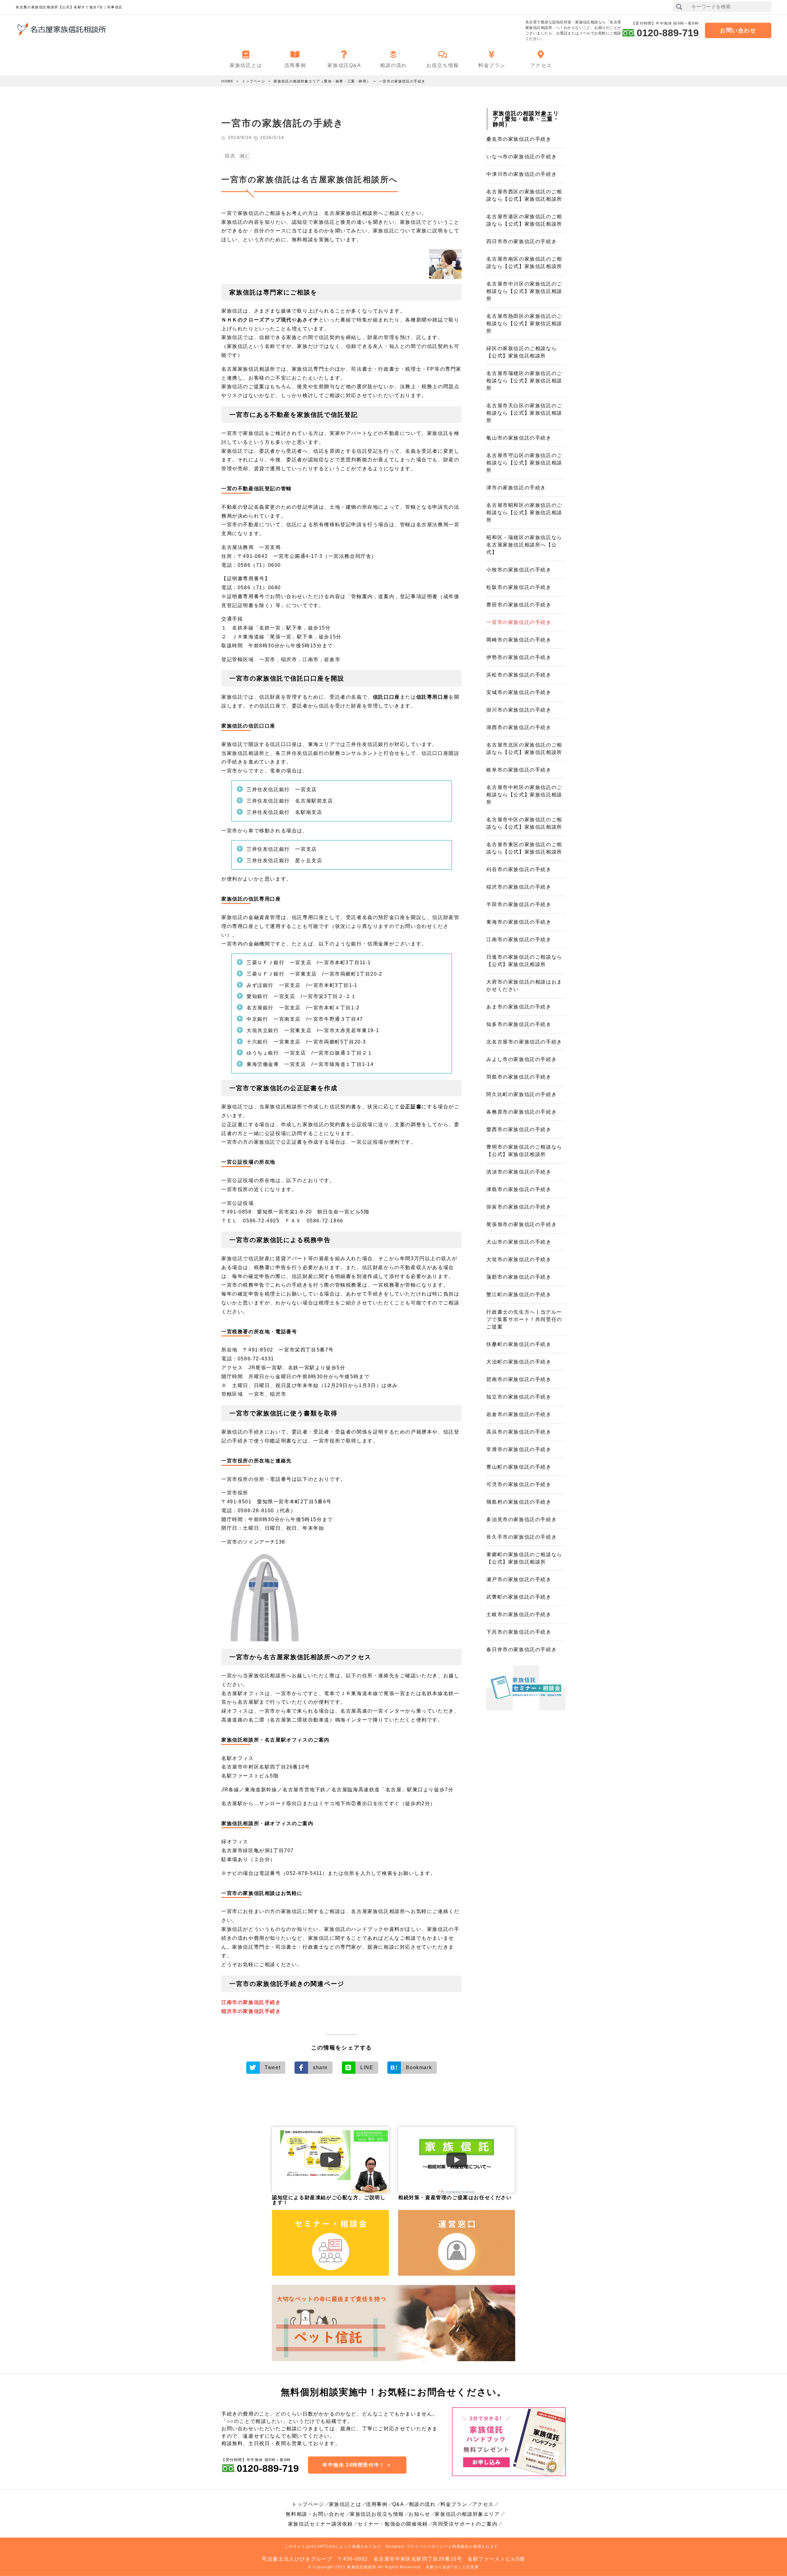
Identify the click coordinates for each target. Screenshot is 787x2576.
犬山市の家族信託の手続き (519, 1242)
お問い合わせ (738, 30)
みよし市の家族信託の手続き (522, 1059)
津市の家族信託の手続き (516, 488)
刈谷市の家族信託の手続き (519, 869)
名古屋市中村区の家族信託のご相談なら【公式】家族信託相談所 (524, 795)
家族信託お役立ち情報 (377, 2514)
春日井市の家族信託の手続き (522, 1649)
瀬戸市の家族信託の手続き (519, 1579)
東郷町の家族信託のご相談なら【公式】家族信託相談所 (524, 1558)
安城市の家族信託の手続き (519, 692)
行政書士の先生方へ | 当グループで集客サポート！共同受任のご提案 (524, 1319)
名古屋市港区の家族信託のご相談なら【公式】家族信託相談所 (524, 220)
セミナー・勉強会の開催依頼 (393, 2524)
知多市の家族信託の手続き (519, 1024)
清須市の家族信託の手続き (519, 1172)
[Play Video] (330, 2160)
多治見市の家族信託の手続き (522, 1519)
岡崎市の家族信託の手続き (519, 640)
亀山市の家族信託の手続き (519, 438)
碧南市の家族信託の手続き (519, 1379)
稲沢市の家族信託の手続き (519, 887)
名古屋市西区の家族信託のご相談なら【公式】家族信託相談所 (524, 195)
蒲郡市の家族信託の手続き (519, 1277)
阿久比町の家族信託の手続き (522, 1094)
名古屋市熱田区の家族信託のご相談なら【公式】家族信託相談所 (524, 323)
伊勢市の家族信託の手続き (519, 657)
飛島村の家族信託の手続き (519, 1502)
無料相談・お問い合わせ (315, 2514)
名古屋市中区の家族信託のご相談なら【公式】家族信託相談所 (524, 823)
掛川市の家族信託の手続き (519, 710)
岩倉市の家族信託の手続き (519, 1414)
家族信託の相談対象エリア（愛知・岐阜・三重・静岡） (322, 81)
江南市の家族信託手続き (251, 2002)
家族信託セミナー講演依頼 (320, 2524)
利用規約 (461, 2546)
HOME (227, 81)
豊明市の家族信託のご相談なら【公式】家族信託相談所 (524, 1151)
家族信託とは (345, 2504)
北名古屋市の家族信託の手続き (524, 1042)
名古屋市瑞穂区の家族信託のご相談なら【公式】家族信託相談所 (524, 381)
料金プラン (454, 2504)
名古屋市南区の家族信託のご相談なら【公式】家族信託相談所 (524, 263)
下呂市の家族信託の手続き (519, 1632)
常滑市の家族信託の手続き (519, 1449)
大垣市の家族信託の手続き (519, 1259)
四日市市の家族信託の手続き (522, 241)
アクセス (483, 2504)
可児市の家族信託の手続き (519, 1484)
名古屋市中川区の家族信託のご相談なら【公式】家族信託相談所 (524, 291)
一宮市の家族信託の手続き (402, 81)
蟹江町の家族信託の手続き (519, 1294)
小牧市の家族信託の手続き (519, 570)
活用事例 (377, 2504)
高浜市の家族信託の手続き (519, 1432)
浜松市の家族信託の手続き (519, 675)
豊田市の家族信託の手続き (519, 605)
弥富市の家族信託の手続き (519, 1207)
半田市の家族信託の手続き (519, 904)
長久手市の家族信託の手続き (522, 1537)
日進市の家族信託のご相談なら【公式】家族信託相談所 (524, 961)
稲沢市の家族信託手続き (251, 2011)
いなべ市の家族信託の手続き (522, 157)
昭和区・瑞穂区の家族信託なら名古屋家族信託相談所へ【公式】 (524, 545)
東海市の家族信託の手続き (519, 922)
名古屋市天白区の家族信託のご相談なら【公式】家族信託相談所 (524, 413)
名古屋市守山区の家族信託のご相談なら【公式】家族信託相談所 (524, 463)
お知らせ (419, 2514)
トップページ (254, 81)
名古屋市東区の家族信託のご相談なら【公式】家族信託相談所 (524, 848)
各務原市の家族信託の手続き (522, 1112)
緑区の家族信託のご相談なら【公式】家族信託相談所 (522, 352)
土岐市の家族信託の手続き (519, 1614)
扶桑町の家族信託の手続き (519, 1344)
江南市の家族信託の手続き (519, 939)
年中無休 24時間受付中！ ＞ (357, 2465)
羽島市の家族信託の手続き (519, 1077)
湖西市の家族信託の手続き (519, 727)
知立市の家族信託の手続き (519, 1397)
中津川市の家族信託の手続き (522, 174)
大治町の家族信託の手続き (519, 1362)
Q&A (398, 2504)
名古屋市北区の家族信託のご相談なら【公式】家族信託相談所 (524, 749)
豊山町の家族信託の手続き (519, 1467)
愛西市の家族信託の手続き (519, 1129)
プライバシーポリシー (427, 2546)
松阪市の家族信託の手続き (519, 587)
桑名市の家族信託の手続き (519, 139)
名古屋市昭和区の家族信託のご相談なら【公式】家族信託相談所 (524, 513)
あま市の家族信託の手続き (519, 1007)
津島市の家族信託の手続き (519, 1189)
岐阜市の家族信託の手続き (519, 770)
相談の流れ (422, 2504)
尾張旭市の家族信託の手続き (522, 1224)
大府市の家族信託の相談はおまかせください (524, 986)
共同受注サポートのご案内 (465, 2524)
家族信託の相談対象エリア (467, 2514)
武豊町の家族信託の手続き (519, 1597)
